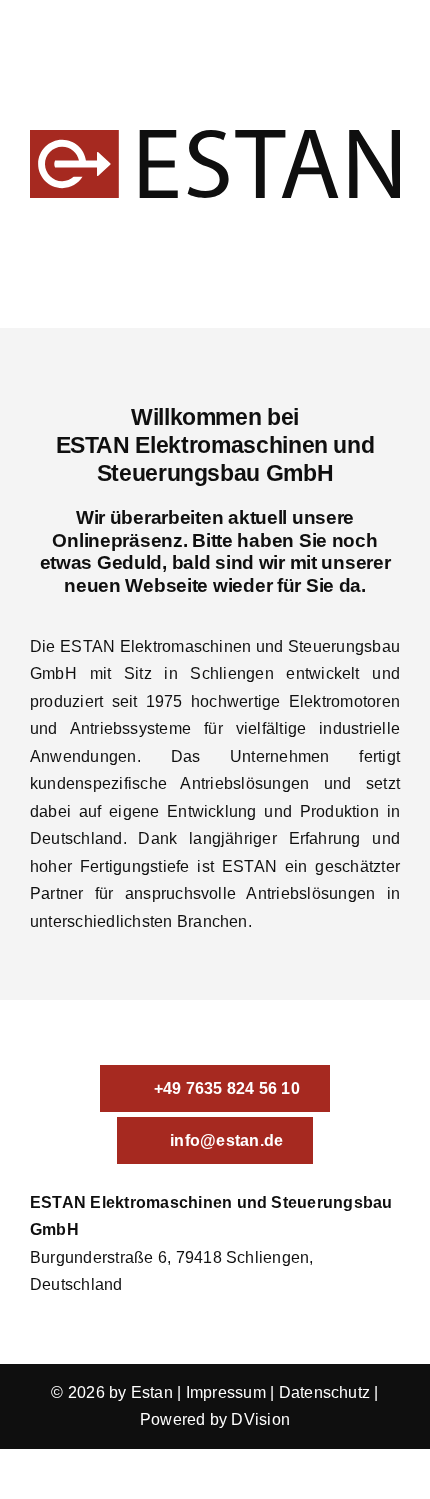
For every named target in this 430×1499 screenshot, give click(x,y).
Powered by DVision (215, 1419)
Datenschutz (325, 1392)
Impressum (226, 1392)
